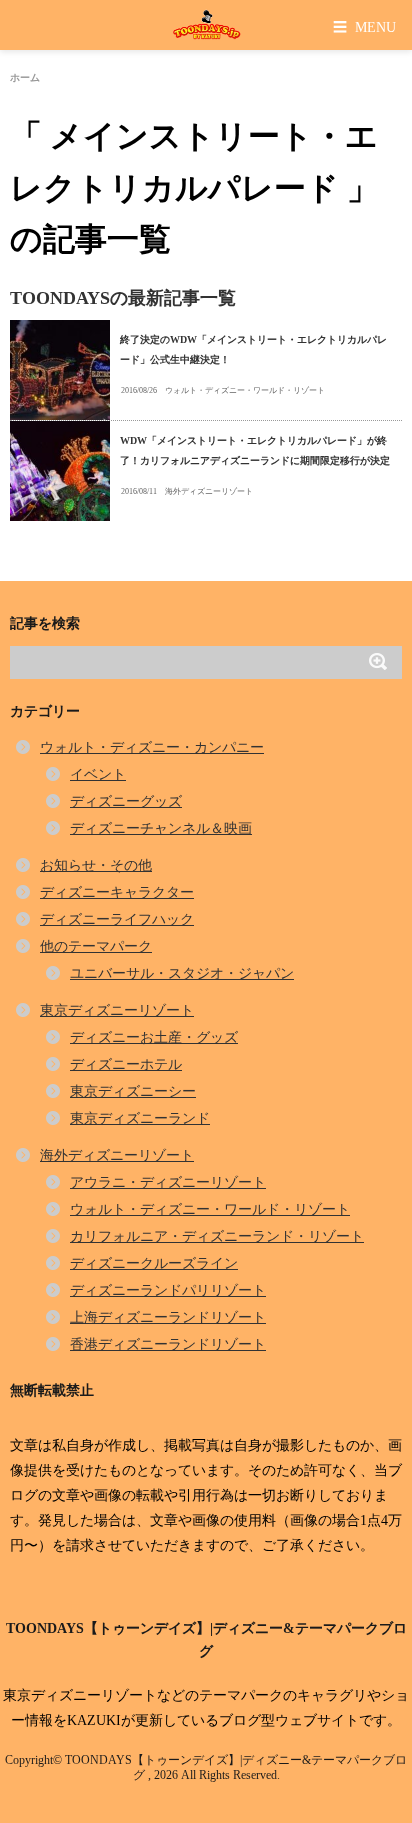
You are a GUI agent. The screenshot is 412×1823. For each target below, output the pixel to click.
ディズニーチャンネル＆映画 (161, 828)
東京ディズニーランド (140, 1118)
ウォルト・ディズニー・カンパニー (152, 747)
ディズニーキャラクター (117, 892)
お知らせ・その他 (96, 865)
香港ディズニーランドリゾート (168, 1344)
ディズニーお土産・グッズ (154, 1037)
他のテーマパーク (96, 946)
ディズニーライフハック (117, 919)
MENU (364, 26)
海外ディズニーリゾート (209, 491)
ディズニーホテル (126, 1064)
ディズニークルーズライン (154, 1263)
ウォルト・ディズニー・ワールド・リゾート (245, 390)
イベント (98, 774)
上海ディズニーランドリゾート (168, 1317)
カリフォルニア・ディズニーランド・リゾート (217, 1236)
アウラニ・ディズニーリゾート (168, 1182)
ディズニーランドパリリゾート (168, 1290)
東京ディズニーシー (133, 1091)
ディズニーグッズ (126, 801)
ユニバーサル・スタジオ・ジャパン (182, 973)
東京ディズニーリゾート (117, 1010)
